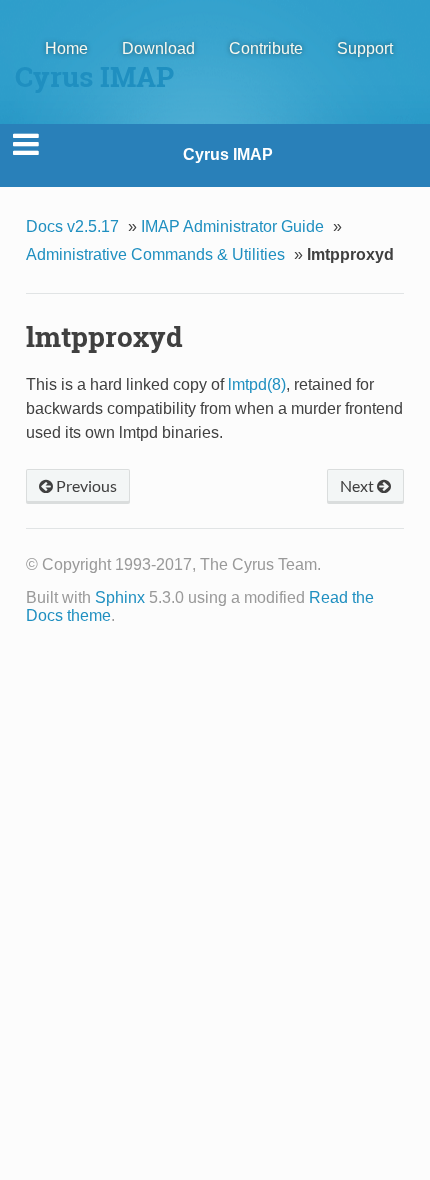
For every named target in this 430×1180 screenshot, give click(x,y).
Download (158, 48)
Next (358, 485)
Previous (85, 485)
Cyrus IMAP (228, 154)
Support (365, 48)
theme (89, 615)
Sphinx (120, 597)
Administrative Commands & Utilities (155, 254)
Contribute (266, 48)
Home (66, 48)
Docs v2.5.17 (72, 226)
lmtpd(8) (257, 384)
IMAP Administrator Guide (232, 226)
